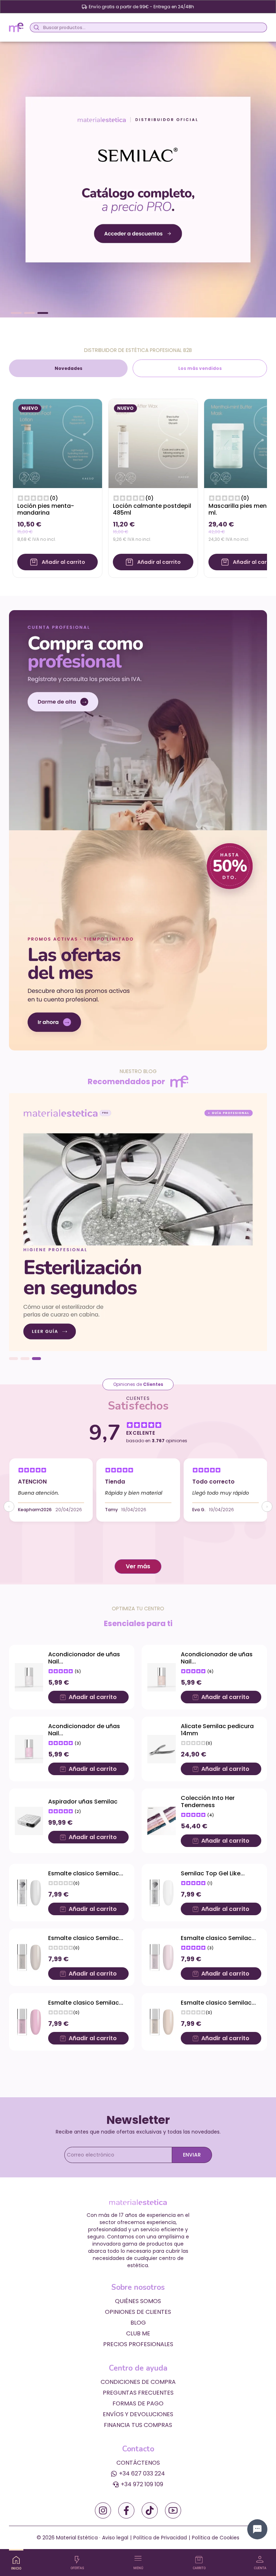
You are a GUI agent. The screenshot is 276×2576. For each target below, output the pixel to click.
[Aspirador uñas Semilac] (29, 1821)
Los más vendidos (200, 368)
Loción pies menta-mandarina (46, 509)
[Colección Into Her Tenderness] (162, 1821)
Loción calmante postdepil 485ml (152, 509)
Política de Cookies (216, 2538)
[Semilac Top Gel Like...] (162, 1893)
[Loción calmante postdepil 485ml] (153, 443)
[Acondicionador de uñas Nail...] (29, 1677)
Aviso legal (115, 2538)
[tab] (68, 368)
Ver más (138, 1566)
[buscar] (35, 27)
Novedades (68, 368)
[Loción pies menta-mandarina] (57, 443)
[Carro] (199, 2560)
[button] (16, 313)
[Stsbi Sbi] (103, 2510)
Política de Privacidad (160, 2538)
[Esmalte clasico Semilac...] (29, 1893)
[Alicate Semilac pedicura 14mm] (162, 1749)
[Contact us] (257, 2529)
